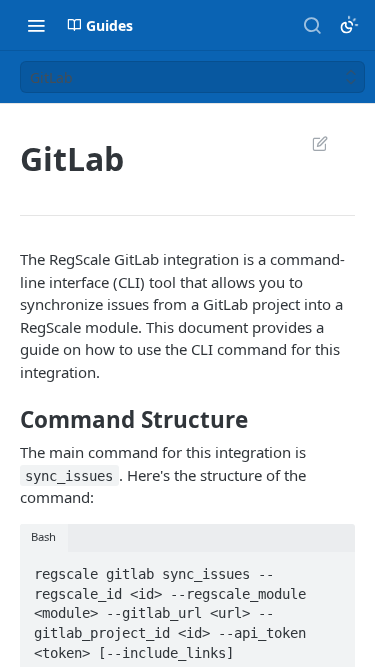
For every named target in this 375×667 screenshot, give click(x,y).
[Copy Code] (331, 568)
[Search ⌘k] (312, 25)
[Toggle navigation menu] (36, 25)
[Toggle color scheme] (349, 25)
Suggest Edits (310, 143)
